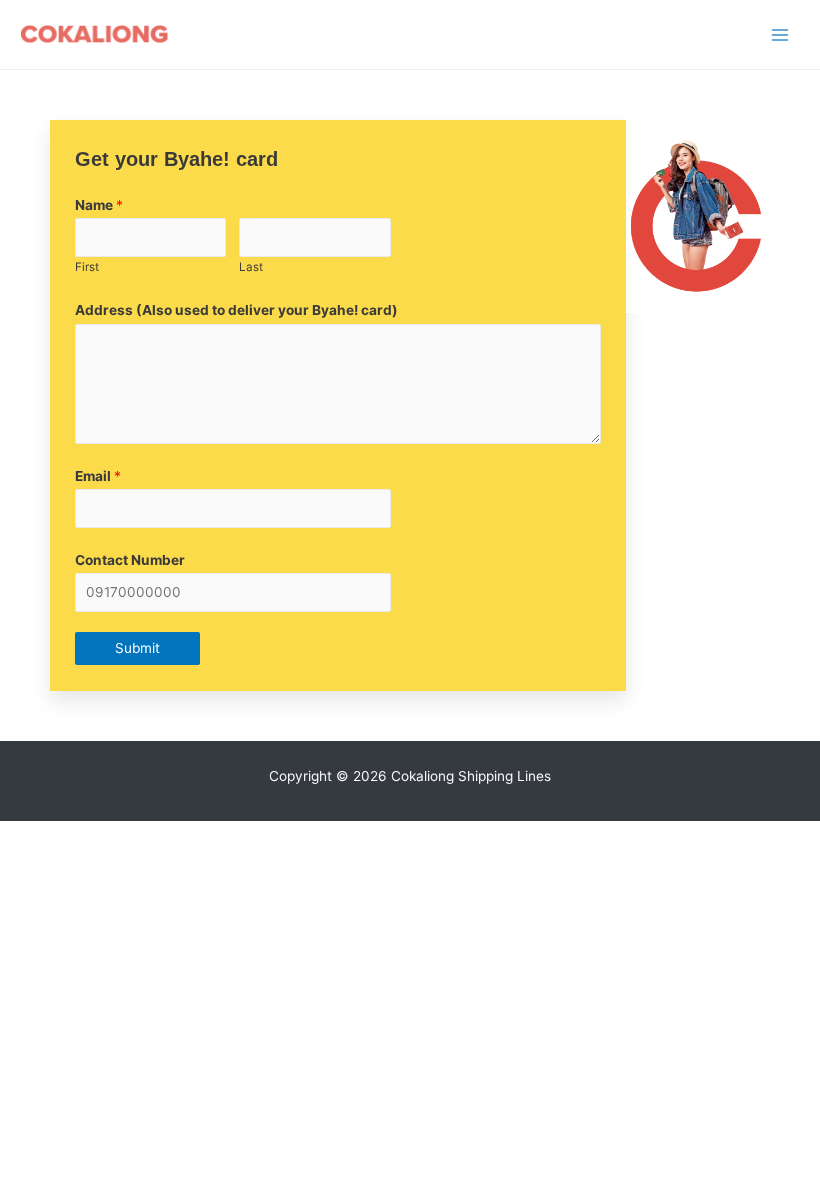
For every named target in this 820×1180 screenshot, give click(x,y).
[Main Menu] (780, 34)
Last (251, 267)
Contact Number (130, 560)
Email (98, 476)
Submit (137, 648)
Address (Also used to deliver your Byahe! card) (236, 310)
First (87, 267)
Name (99, 205)
